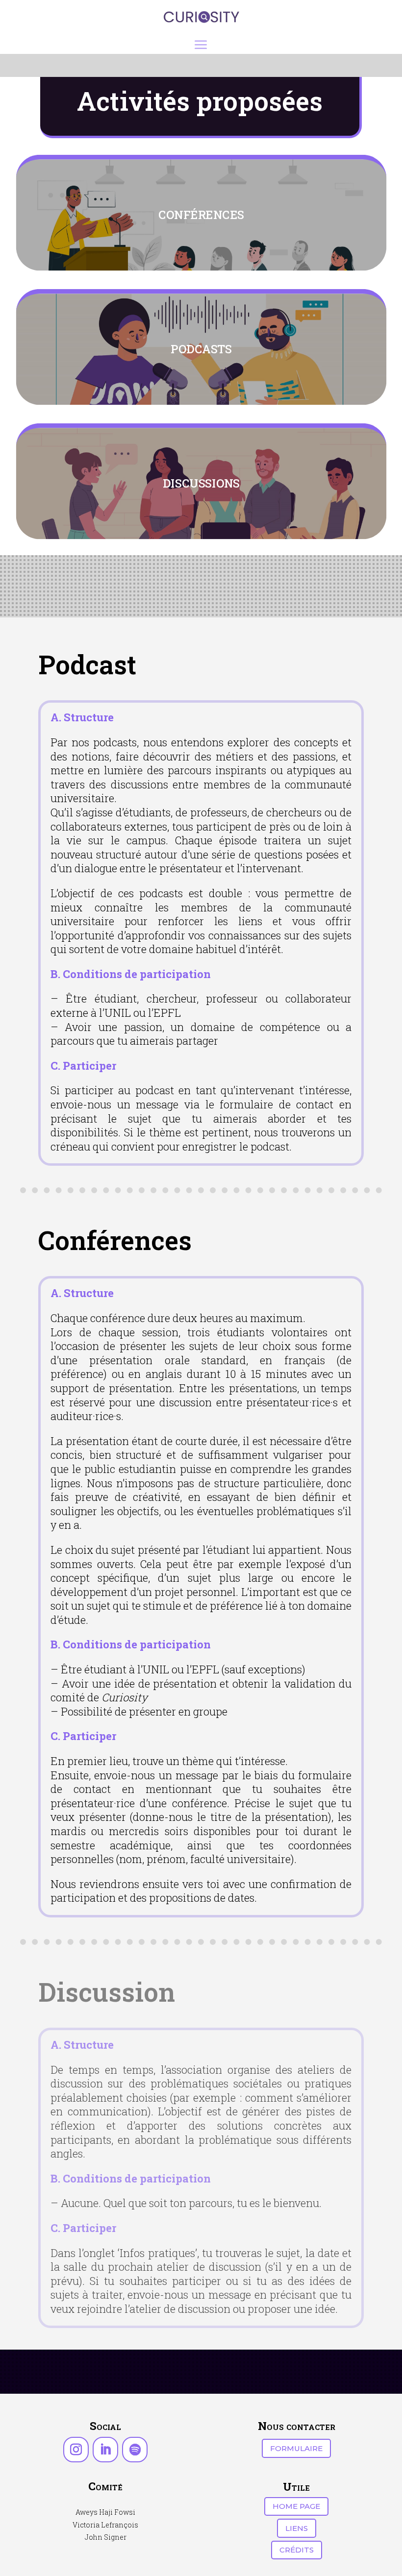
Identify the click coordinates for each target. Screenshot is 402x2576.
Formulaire (296, 2448)
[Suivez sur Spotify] (135, 2450)
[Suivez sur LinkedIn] (105, 2450)
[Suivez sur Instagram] (76, 2450)
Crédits (297, 2550)
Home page (296, 2506)
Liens (297, 2528)
